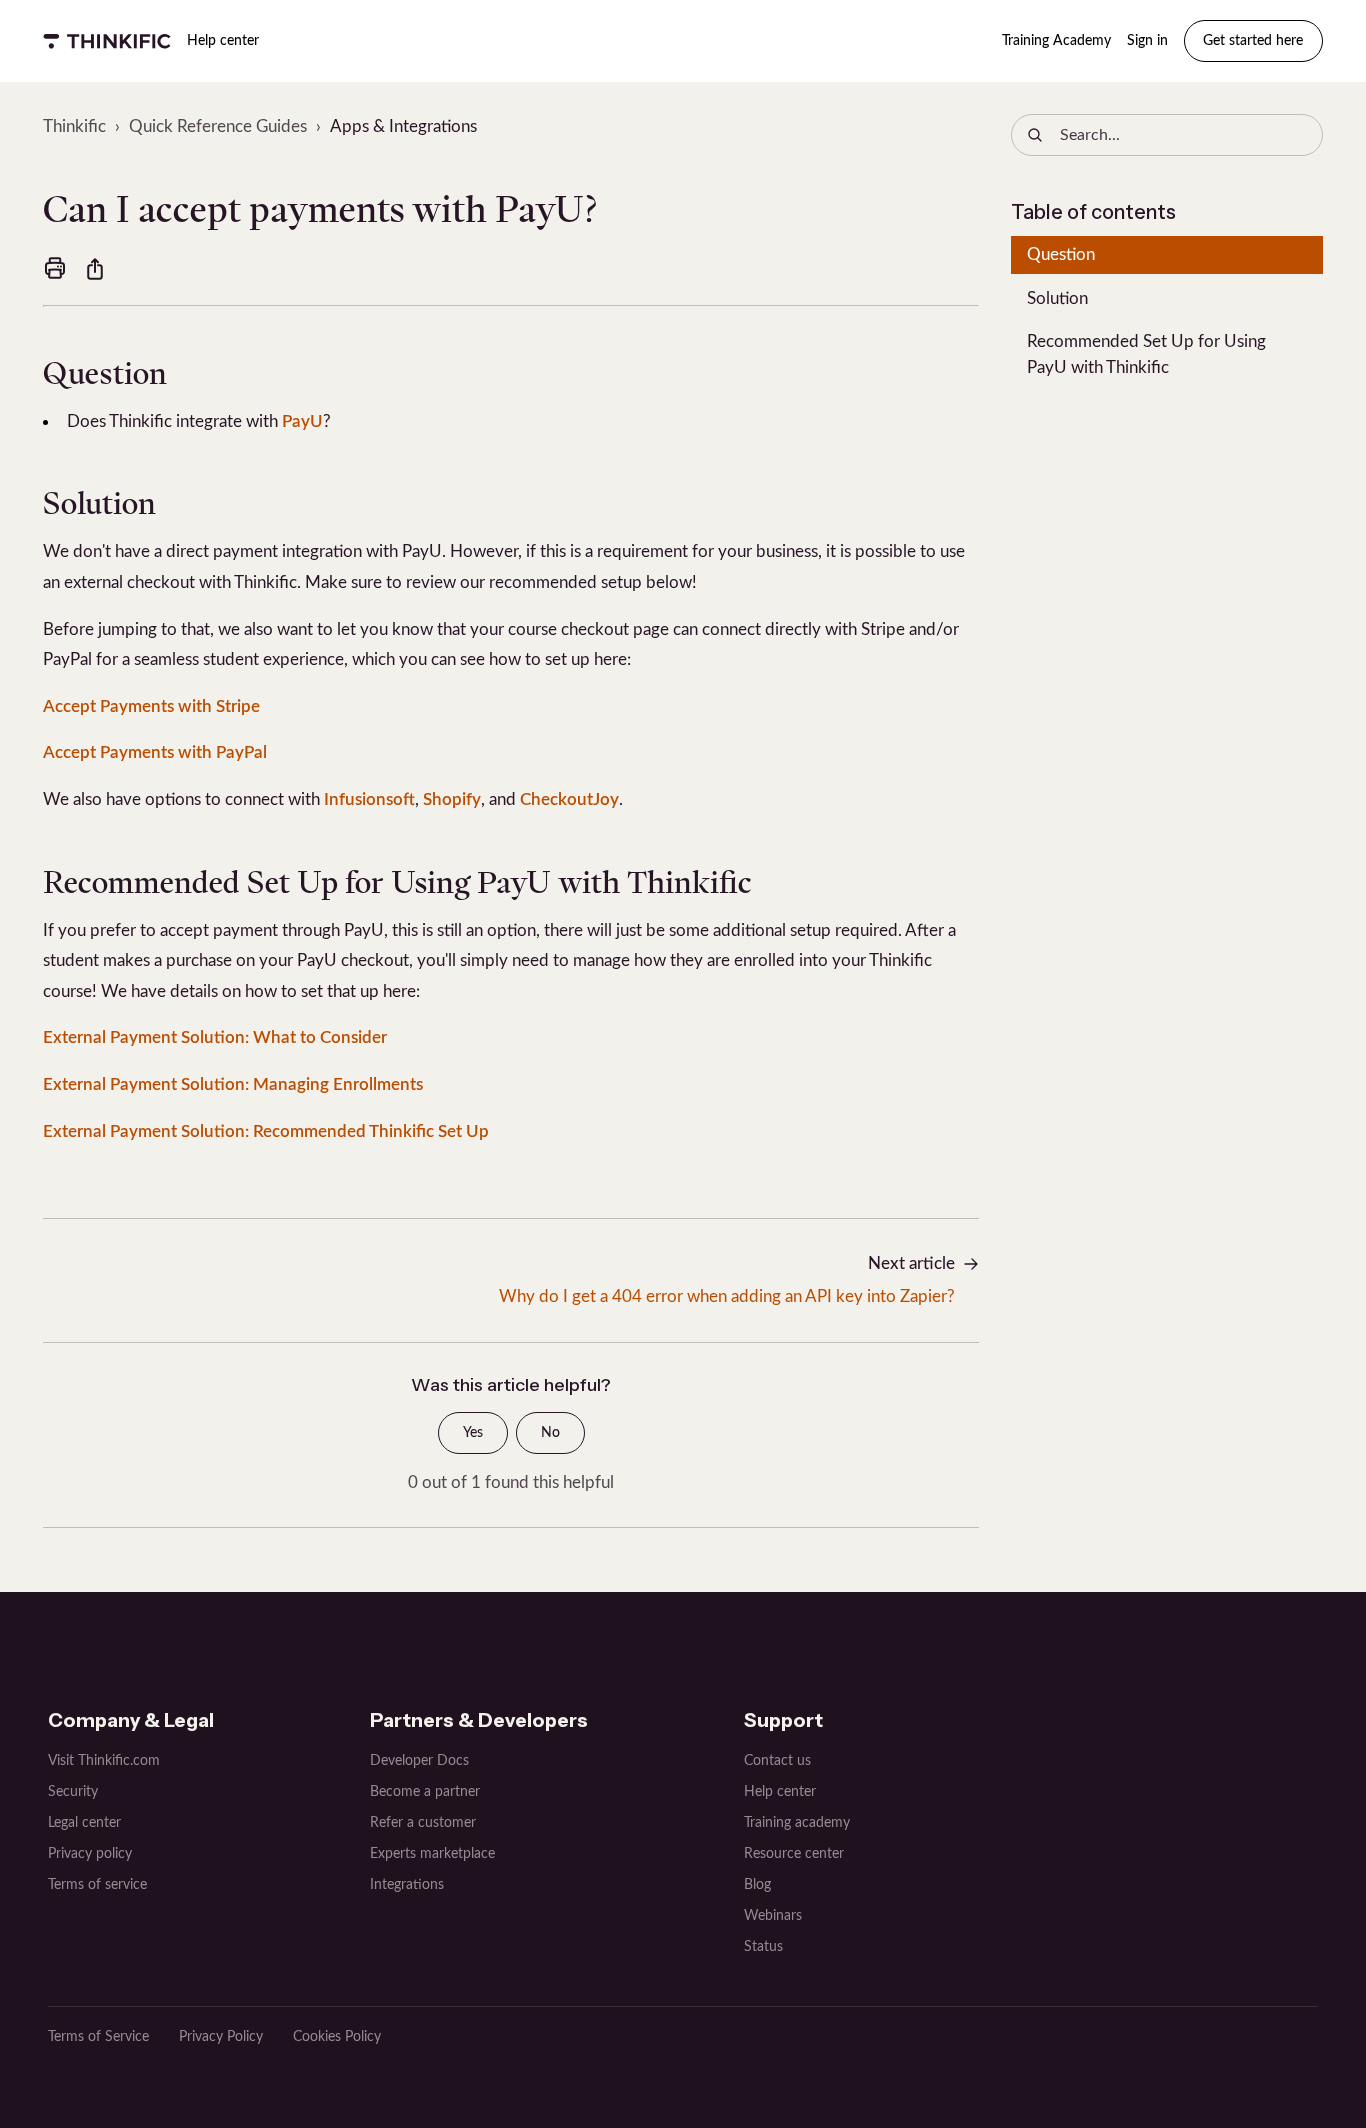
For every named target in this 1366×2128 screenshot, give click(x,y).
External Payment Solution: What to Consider (215, 1037)
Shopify (452, 799)
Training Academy (1056, 41)
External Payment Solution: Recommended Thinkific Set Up (266, 1131)
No (550, 1433)
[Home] (107, 41)
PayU (302, 421)
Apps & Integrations (403, 126)
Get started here (1253, 41)
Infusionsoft (369, 799)
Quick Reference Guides (218, 126)
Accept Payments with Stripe (151, 706)
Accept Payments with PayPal (155, 752)
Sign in (1147, 41)
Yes (473, 1433)
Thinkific (74, 126)
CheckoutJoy (569, 799)
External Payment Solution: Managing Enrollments (233, 1084)
